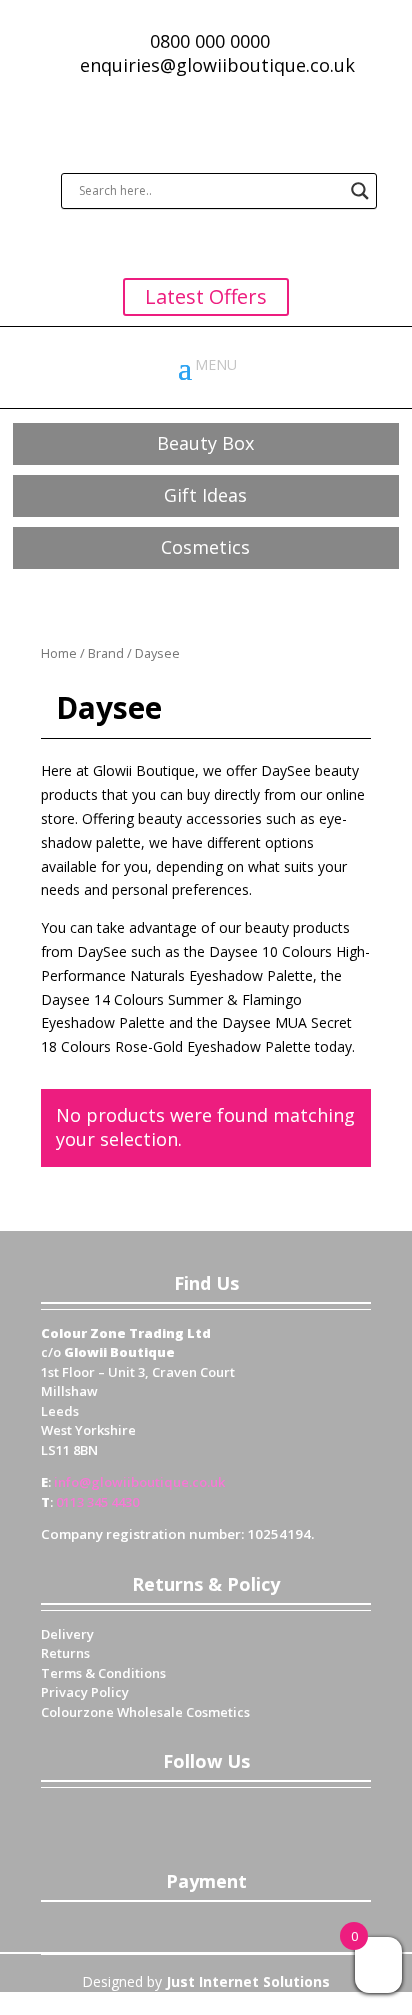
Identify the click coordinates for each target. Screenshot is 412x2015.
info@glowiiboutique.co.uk (139, 1482)
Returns (65, 1653)
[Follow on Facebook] (146, 1818)
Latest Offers (206, 296)
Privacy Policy (85, 1692)
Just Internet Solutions (248, 1981)
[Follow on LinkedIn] (226, 1818)
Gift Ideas (205, 495)
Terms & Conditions (103, 1673)
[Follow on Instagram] (266, 1818)
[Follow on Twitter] (186, 1818)
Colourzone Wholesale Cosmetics (145, 1712)
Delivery (67, 1634)
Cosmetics (205, 547)
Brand (106, 653)
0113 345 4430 (97, 1502)
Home (59, 653)
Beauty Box (205, 443)
